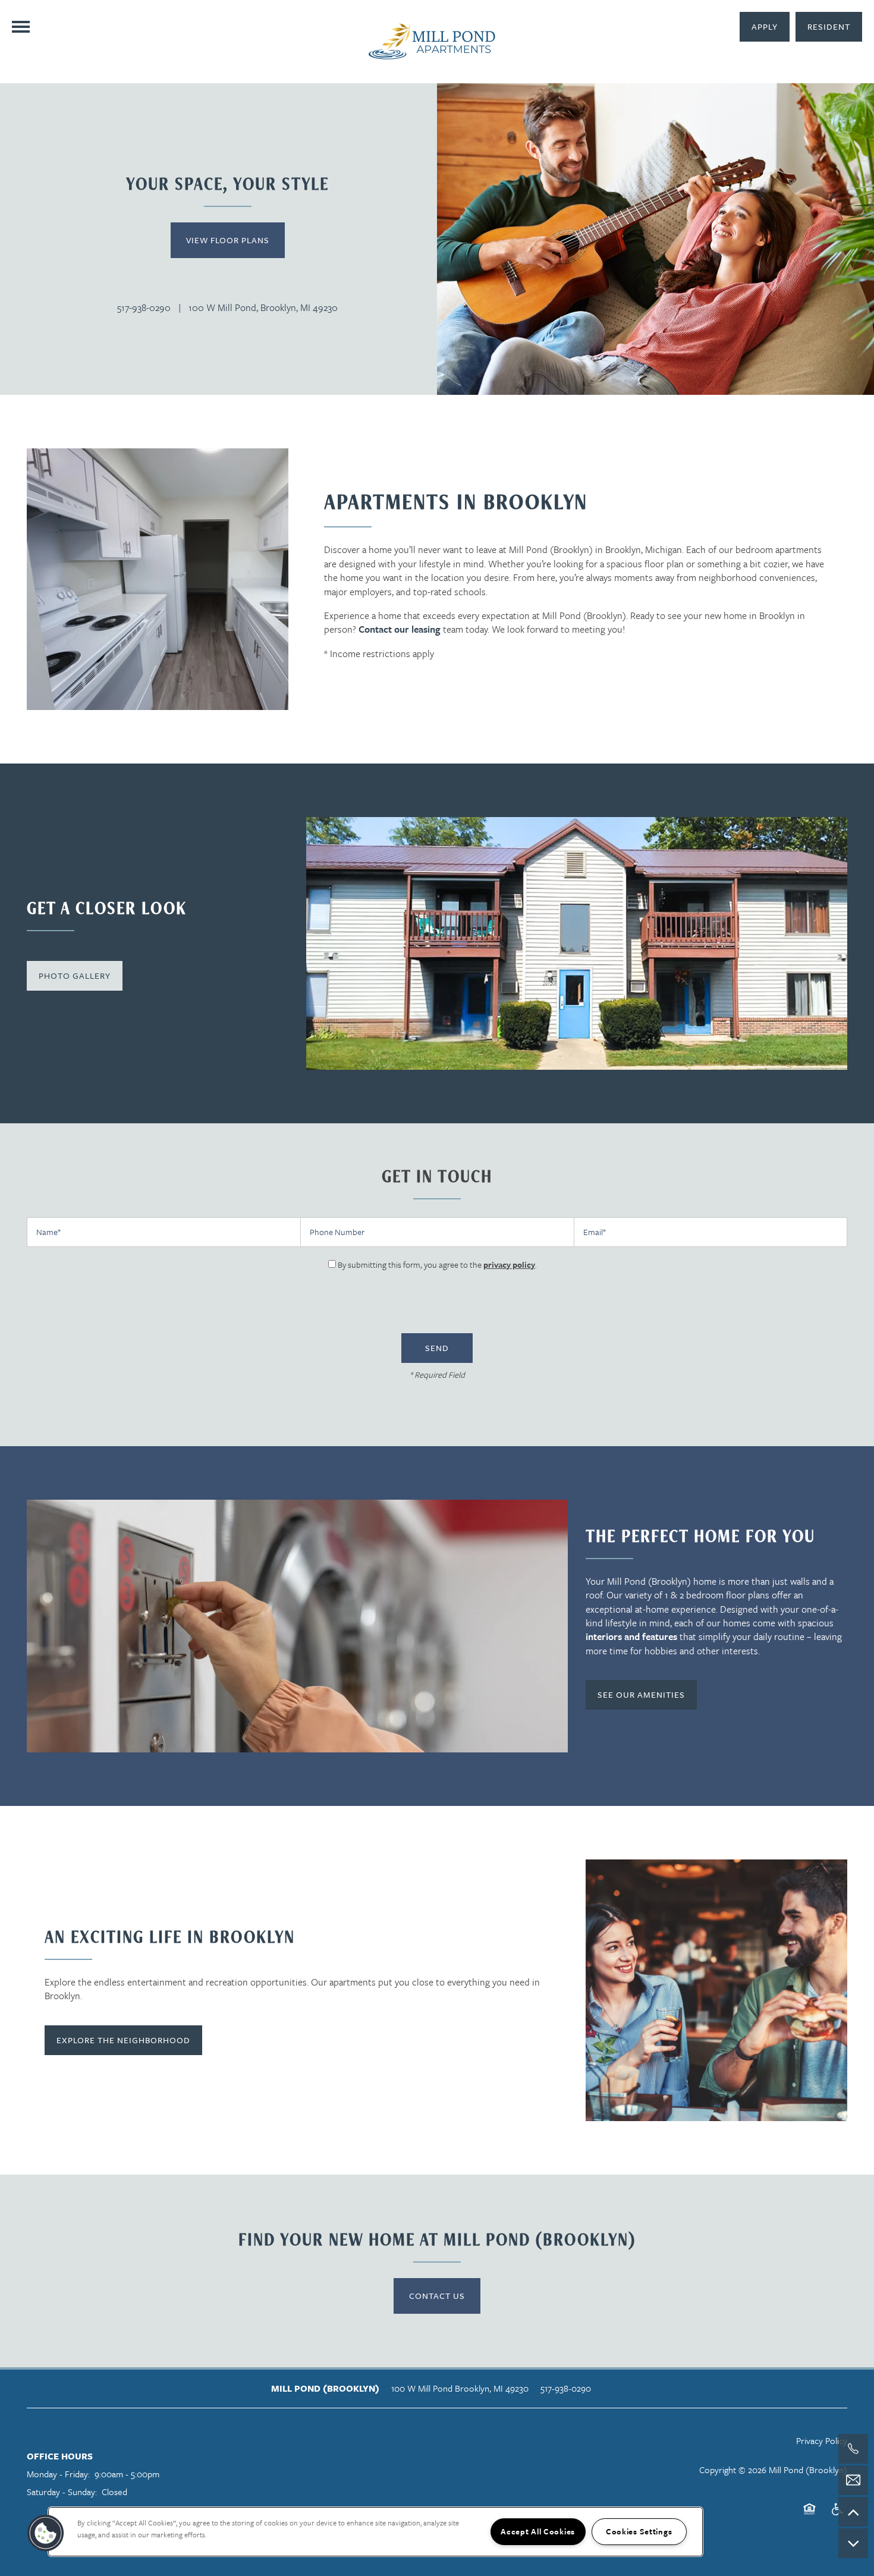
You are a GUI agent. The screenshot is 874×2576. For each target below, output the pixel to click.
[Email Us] (853, 2480)
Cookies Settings (639, 2531)
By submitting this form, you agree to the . (437, 1265)
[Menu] (21, 27)
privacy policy (509, 1265)
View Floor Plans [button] (228, 240)
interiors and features (631, 1636)
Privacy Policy (822, 2440)
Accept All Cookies (538, 2531)
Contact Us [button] (437, 2296)
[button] (829, 27)
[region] (375, 2532)
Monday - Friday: (58, 2474)
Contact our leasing (400, 629)
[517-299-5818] (853, 2449)
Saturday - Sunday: (62, 2492)
